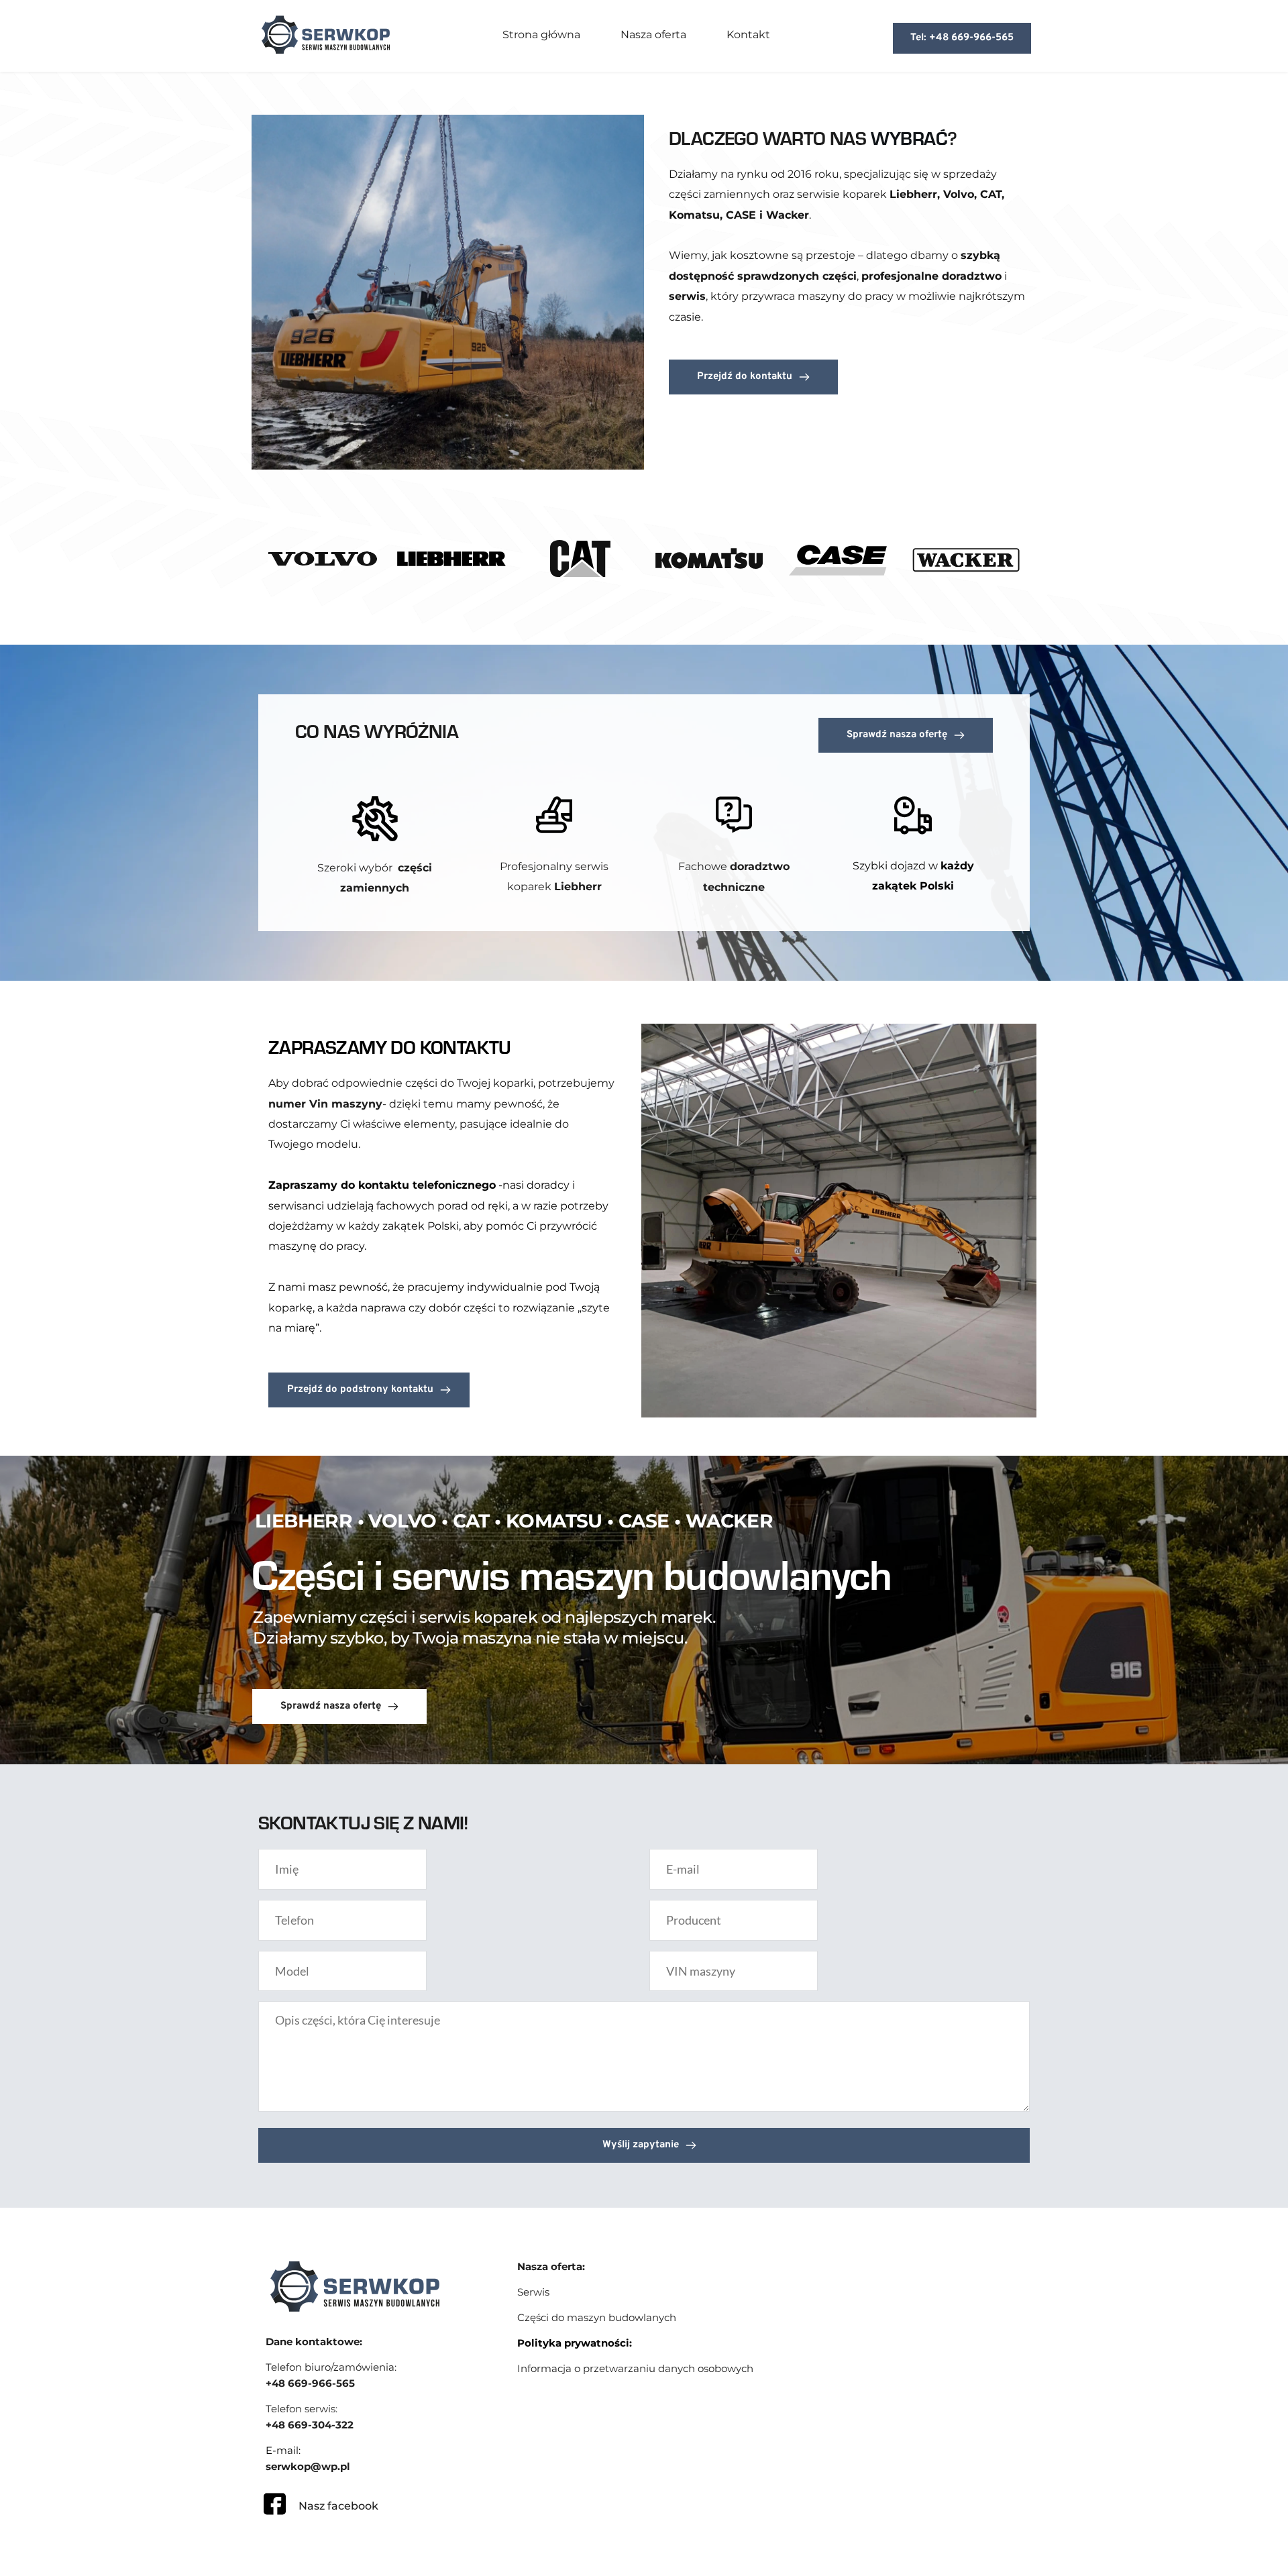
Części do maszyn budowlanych (597, 2317)
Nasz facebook (338, 2506)
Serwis (533, 2292)
